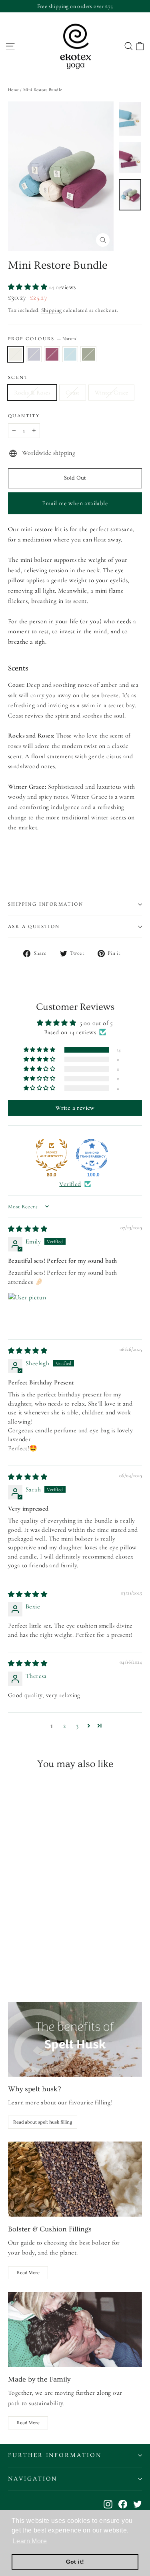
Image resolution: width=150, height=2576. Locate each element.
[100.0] (92, 1155)
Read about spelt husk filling (43, 2122)
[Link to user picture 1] (27, 1312)
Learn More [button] (30, 2541)
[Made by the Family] (75, 2330)
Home (13, 90)
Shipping (52, 310)
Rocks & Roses (32, 393)
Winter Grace (112, 393)
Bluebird (70, 354)
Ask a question (34, 927)
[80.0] (52, 1155)
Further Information (55, 2455)
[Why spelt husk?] (75, 2039)
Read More (28, 2273)
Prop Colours (43, 339)
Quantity (24, 416)
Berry (52, 354)
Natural (16, 354)
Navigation (33, 2479)
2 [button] (64, 1725)
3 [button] (77, 1725)
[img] (28, 1229)
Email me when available (75, 503)
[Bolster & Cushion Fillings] (75, 2179)
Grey (34, 354)
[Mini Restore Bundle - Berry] (30, 1949)
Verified (70, 1184)
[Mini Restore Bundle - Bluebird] (39, 1949)
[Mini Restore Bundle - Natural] (12, 1949)
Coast (73, 393)
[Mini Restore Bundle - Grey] (21, 1949)
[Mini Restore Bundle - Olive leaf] (48, 1949)
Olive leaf (88, 354)
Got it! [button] (75, 2562)
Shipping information (46, 904)
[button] (28, 287)
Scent (18, 378)
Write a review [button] (75, 1108)
